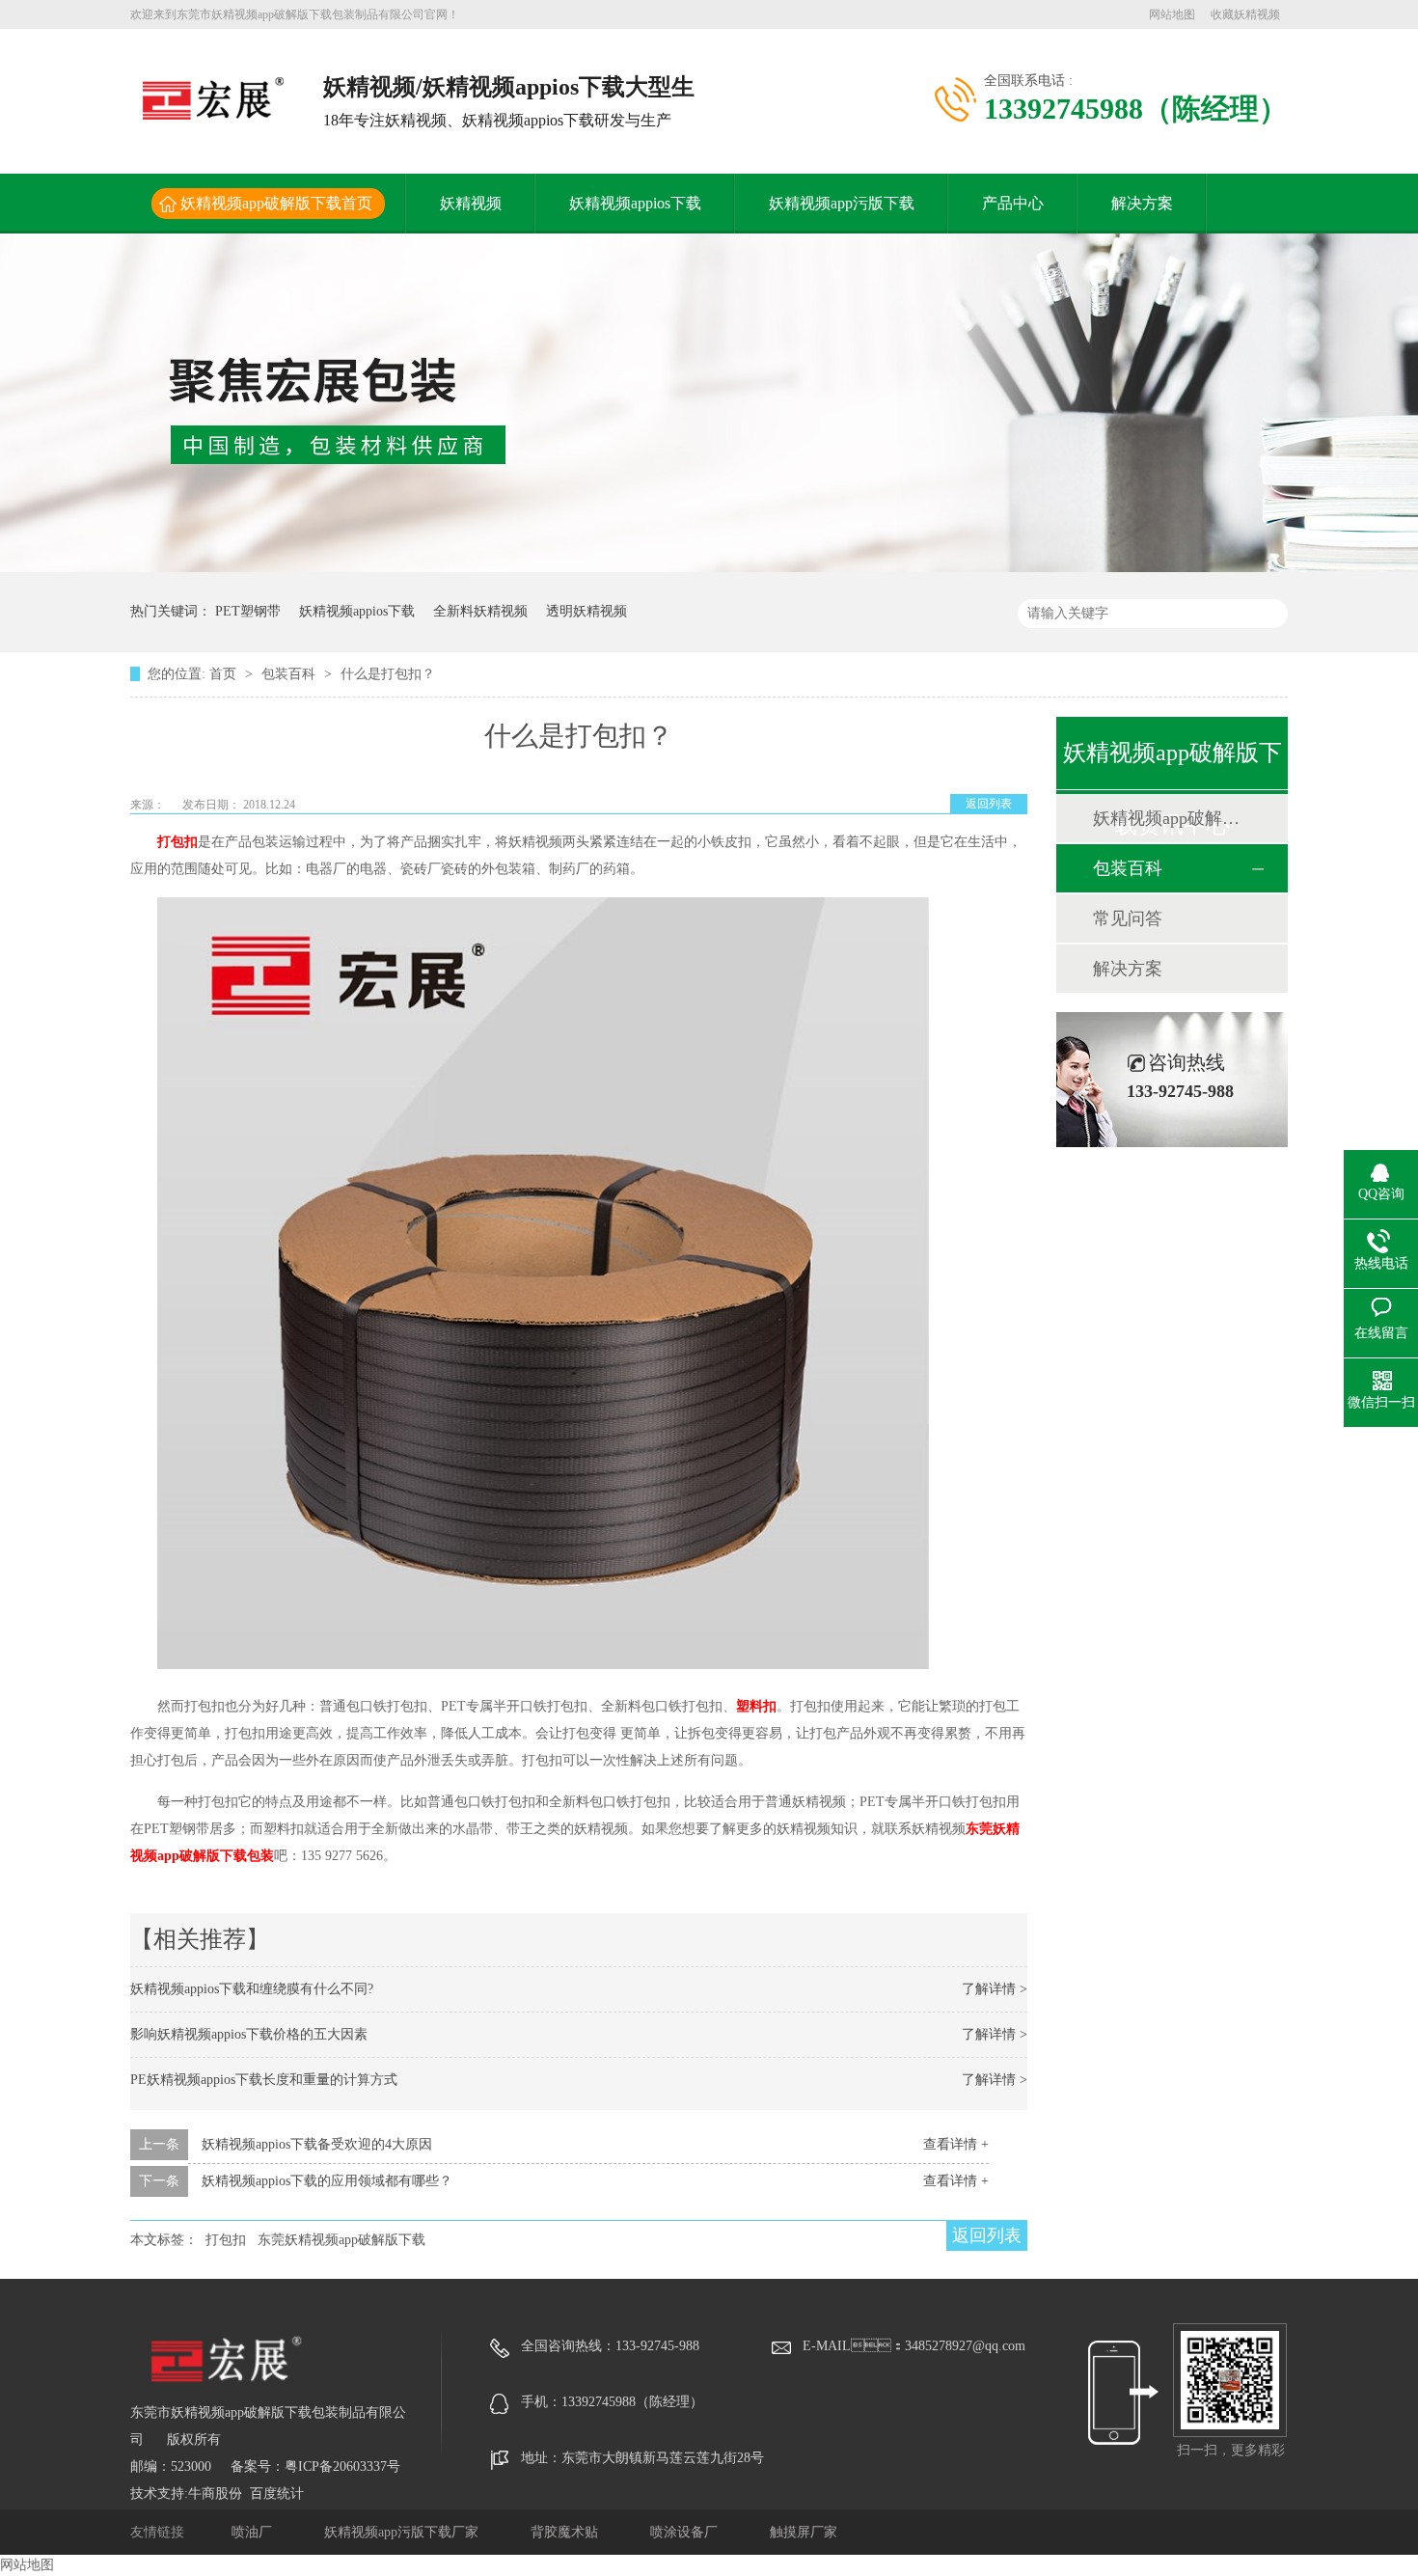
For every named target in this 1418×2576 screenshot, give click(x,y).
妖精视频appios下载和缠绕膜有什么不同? (252, 1989)
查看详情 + (956, 2144)
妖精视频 (471, 203)
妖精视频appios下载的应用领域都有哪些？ (327, 2181)
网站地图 (1172, 14)
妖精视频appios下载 (635, 203)
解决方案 (1142, 203)
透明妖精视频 (586, 611)
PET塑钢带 (248, 611)
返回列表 (989, 804)
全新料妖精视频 (480, 611)
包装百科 (290, 674)
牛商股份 (215, 2494)
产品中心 (1013, 203)
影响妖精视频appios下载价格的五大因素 (249, 2034)
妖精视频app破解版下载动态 (1171, 818)
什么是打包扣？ (388, 674)
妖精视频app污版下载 (842, 203)
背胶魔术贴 (566, 2532)
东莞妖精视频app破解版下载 (341, 2240)
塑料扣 (756, 1706)
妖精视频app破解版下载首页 (276, 203)
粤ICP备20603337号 (342, 2466)
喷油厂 (254, 2532)
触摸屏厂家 (804, 2532)
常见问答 (1128, 918)
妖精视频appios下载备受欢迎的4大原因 (317, 2144)
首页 (225, 674)
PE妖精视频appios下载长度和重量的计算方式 (264, 2080)
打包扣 (177, 842)
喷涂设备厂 (686, 2532)
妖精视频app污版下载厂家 (403, 2532)
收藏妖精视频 (1245, 14)
